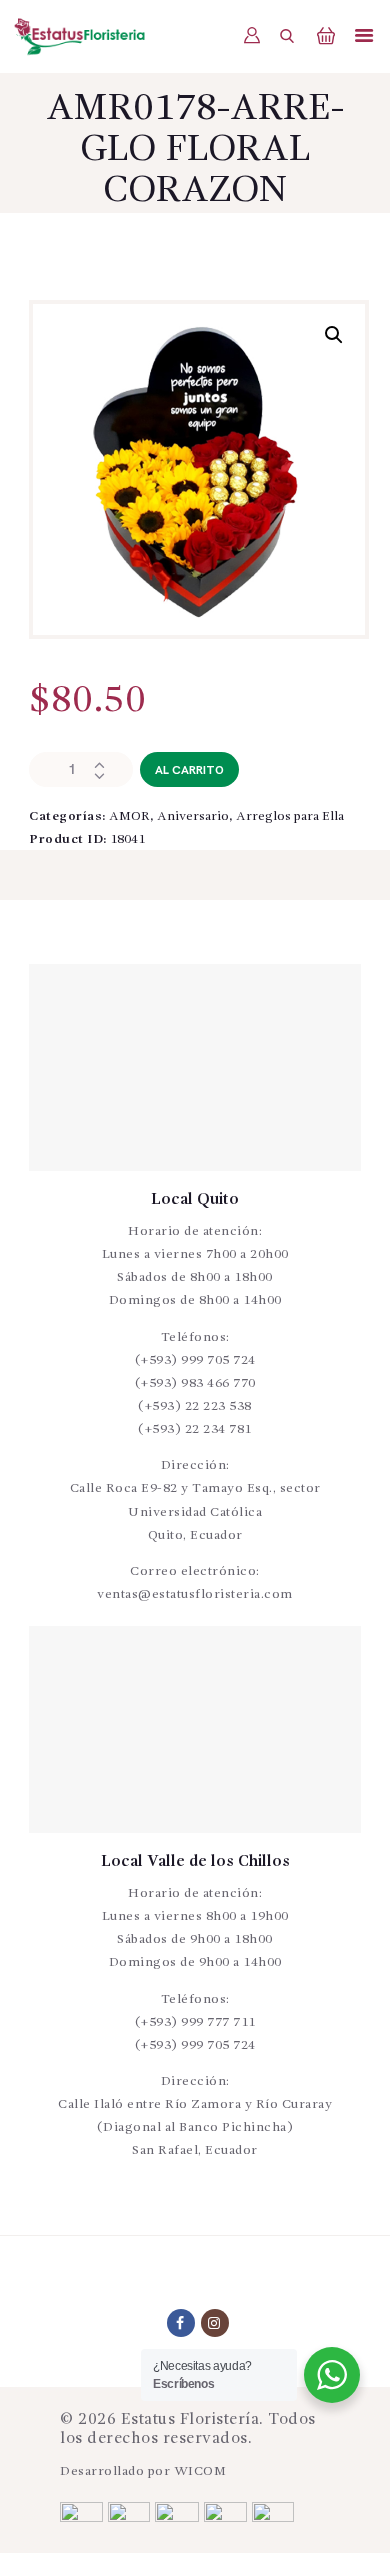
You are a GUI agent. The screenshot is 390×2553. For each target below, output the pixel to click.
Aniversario (193, 816)
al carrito (189, 770)
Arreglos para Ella (290, 816)
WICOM (200, 2471)
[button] (334, 335)
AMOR (129, 816)
